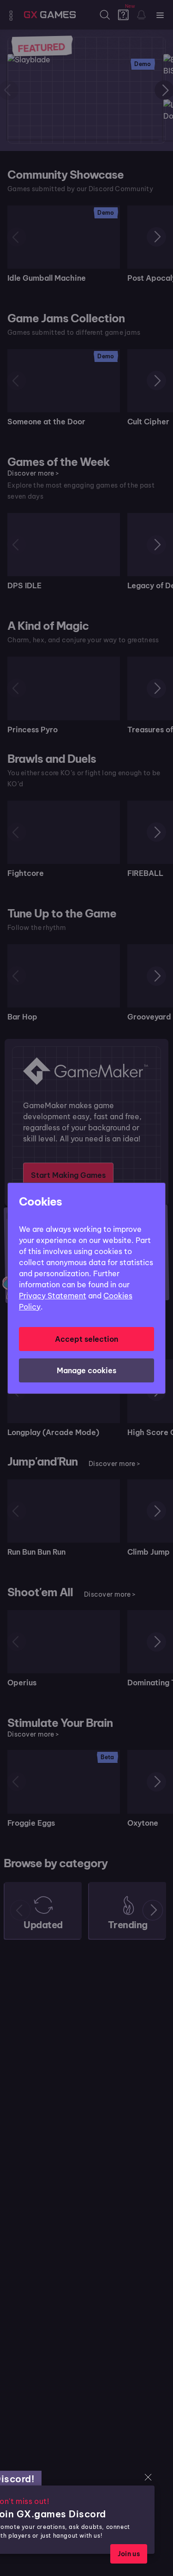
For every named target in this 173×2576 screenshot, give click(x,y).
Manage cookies (86, 1370)
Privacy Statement (53, 1296)
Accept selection (86, 1339)
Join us (129, 2554)
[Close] (148, 2477)
